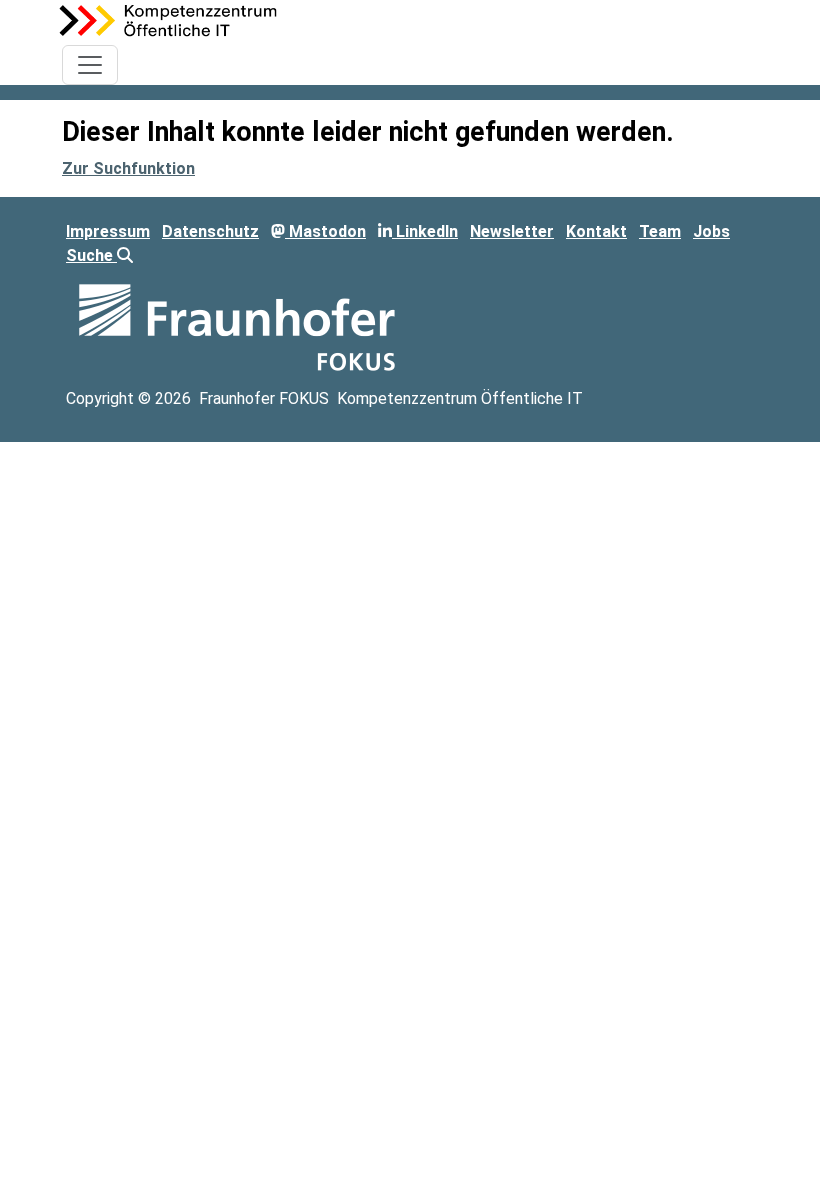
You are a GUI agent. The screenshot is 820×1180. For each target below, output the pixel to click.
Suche (91, 255)
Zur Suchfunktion (128, 168)
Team (660, 231)
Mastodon (325, 231)
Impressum (108, 231)
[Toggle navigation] (90, 65)
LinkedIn (425, 231)
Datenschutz (210, 231)
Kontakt (596, 231)
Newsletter (512, 231)
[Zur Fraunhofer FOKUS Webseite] (237, 325)
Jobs (711, 231)
